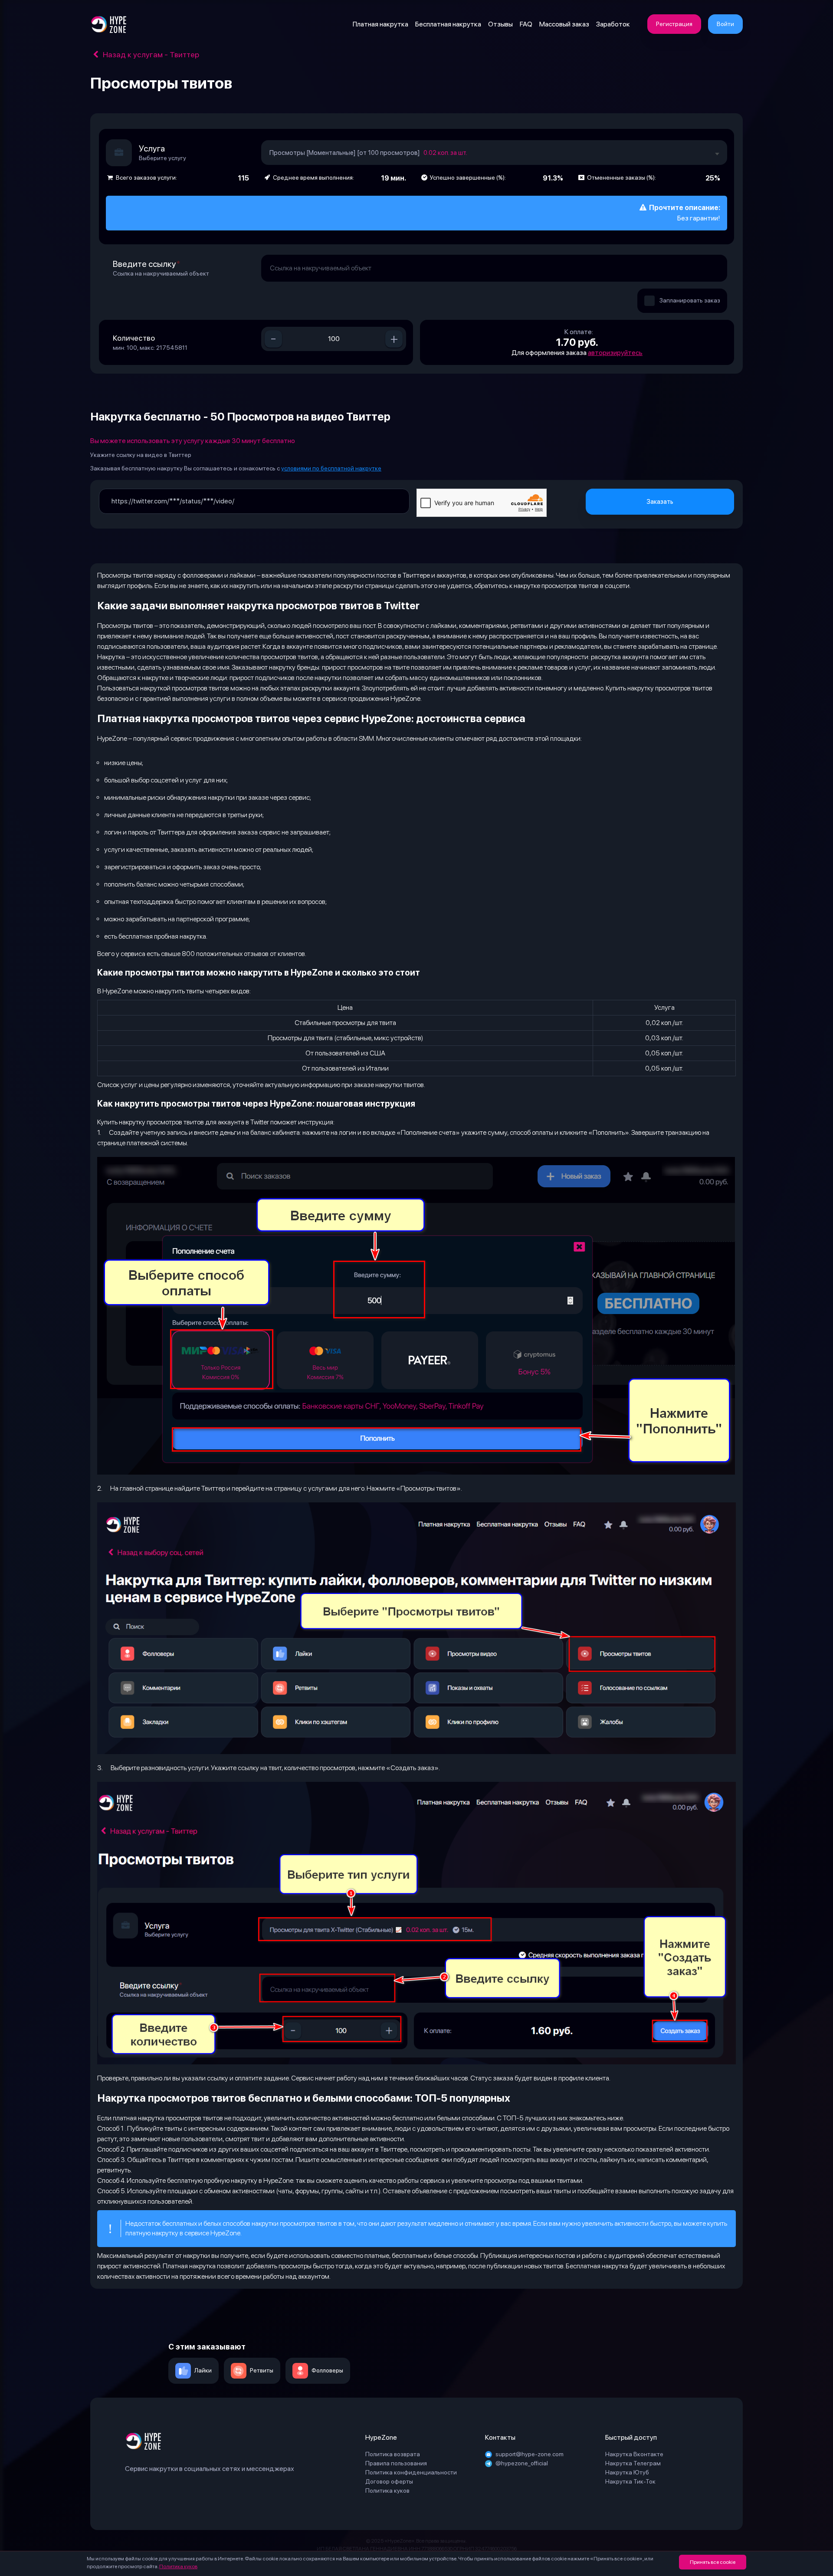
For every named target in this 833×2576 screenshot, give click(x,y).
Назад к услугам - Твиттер (150, 54)
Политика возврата (393, 2454)
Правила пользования (396, 2463)
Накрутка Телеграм (633, 2463)
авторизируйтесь (615, 353)
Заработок (613, 24)
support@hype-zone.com (530, 2454)
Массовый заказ (564, 24)
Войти (725, 24)
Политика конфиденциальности (411, 2472)
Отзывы (500, 24)
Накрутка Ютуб (627, 2472)
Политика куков (178, 2566)
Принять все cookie (713, 2562)
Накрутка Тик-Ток (630, 2481)
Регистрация (674, 24)
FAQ (526, 24)
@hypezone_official (522, 2463)
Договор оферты (389, 2481)
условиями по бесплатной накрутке (331, 468)
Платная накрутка (380, 24)
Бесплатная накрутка (448, 24)
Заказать (660, 502)
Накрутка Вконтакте (634, 2454)
